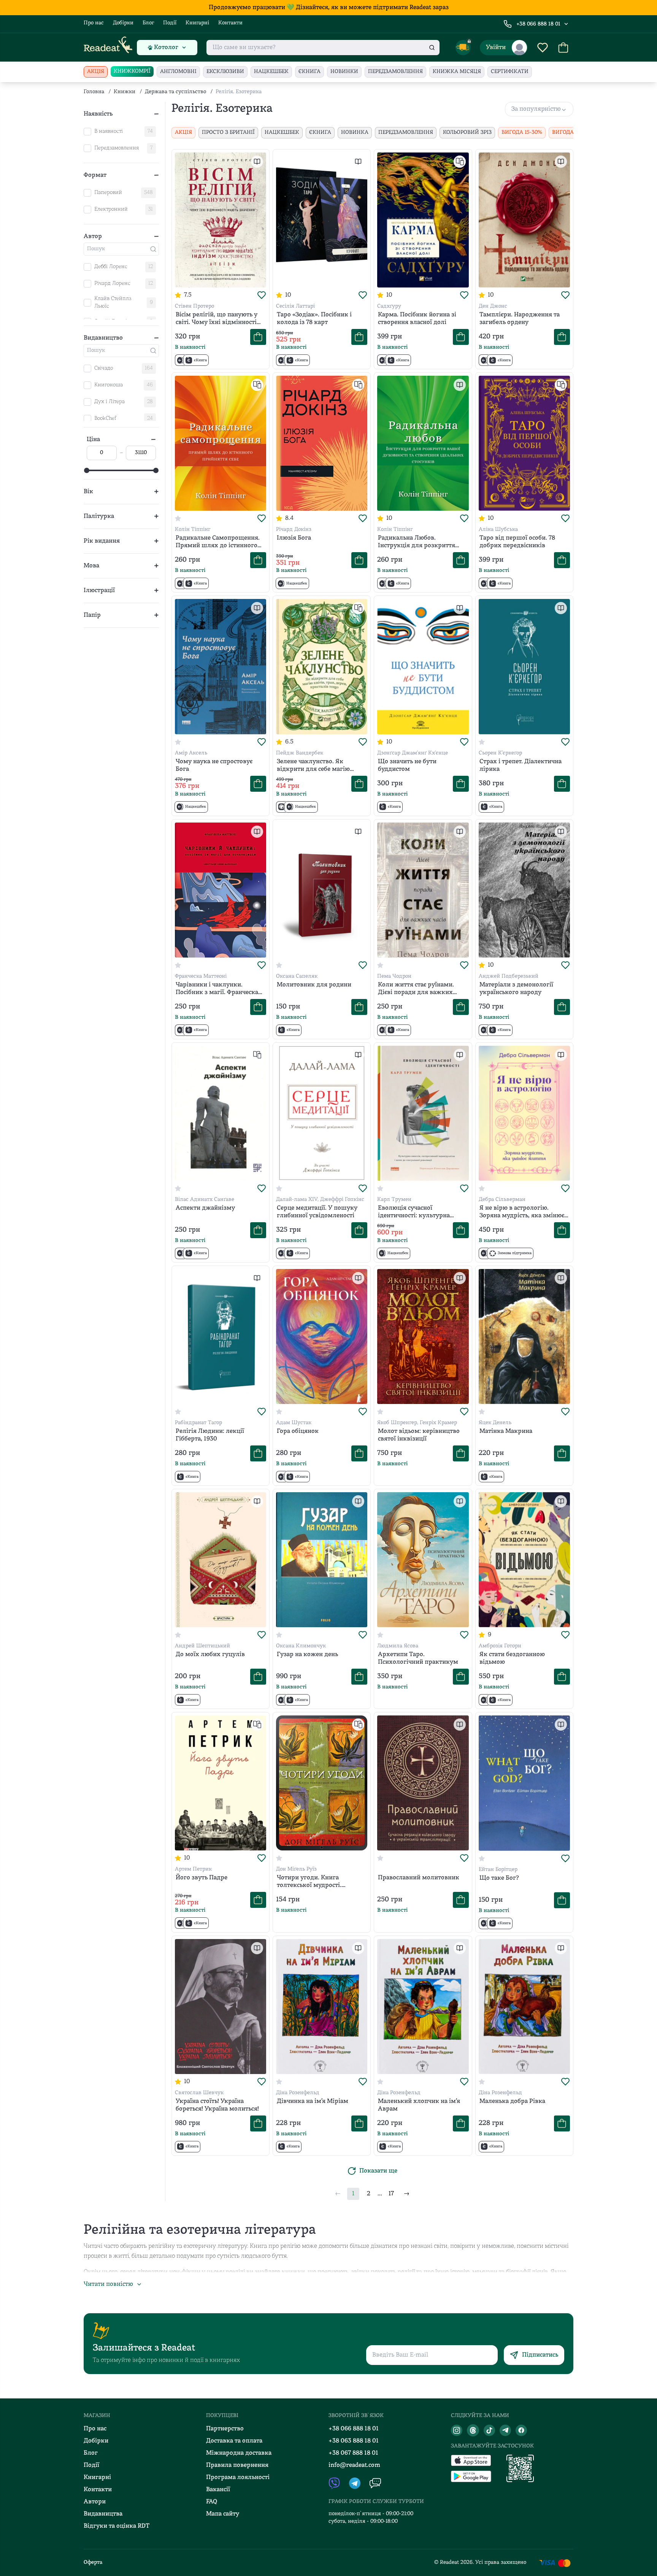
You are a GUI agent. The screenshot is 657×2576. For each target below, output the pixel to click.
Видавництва (103, 2514)
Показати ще (378, 2171)
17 (391, 2194)
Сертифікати (510, 72)
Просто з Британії (228, 133)
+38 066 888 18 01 (538, 24)
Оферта (93, 2563)
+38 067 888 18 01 (353, 2453)
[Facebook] (521, 2430)
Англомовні (178, 72)
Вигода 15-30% (522, 133)
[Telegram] (505, 2430)
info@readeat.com (354, 2465)
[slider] (87, 470)
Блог (148, 23)
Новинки (344, 72)
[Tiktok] (489, 2430)
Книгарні (197, 23)
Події (170, 23)
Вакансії (218, 2490)
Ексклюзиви (225, 72)
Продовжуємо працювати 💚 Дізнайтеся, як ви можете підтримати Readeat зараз (329, 8)
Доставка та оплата (234, 2441)
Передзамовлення (395, 72)
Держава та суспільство (175, 92)
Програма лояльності (238, 2478)
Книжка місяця (457, 72)
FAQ (212, 2502)
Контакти (230, 23)
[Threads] (473, 2430)
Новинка (355, 133)
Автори (95, 2502)
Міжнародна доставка (239, 2453)
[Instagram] (457, 2430)
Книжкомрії (132, 71)
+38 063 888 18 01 (354, 2441)
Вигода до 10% (573, 133)
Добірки (123, 23)
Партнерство (225, 2429)
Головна (94, 92)
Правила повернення (237, 2465)
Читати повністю (108, 2284)
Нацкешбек (271, 72)
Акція (96, 72)
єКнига (309, 72)
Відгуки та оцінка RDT (117, 2526)
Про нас (94, 23)
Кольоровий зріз (467, 133)
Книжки (125, 92)
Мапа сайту (223, 2514)
